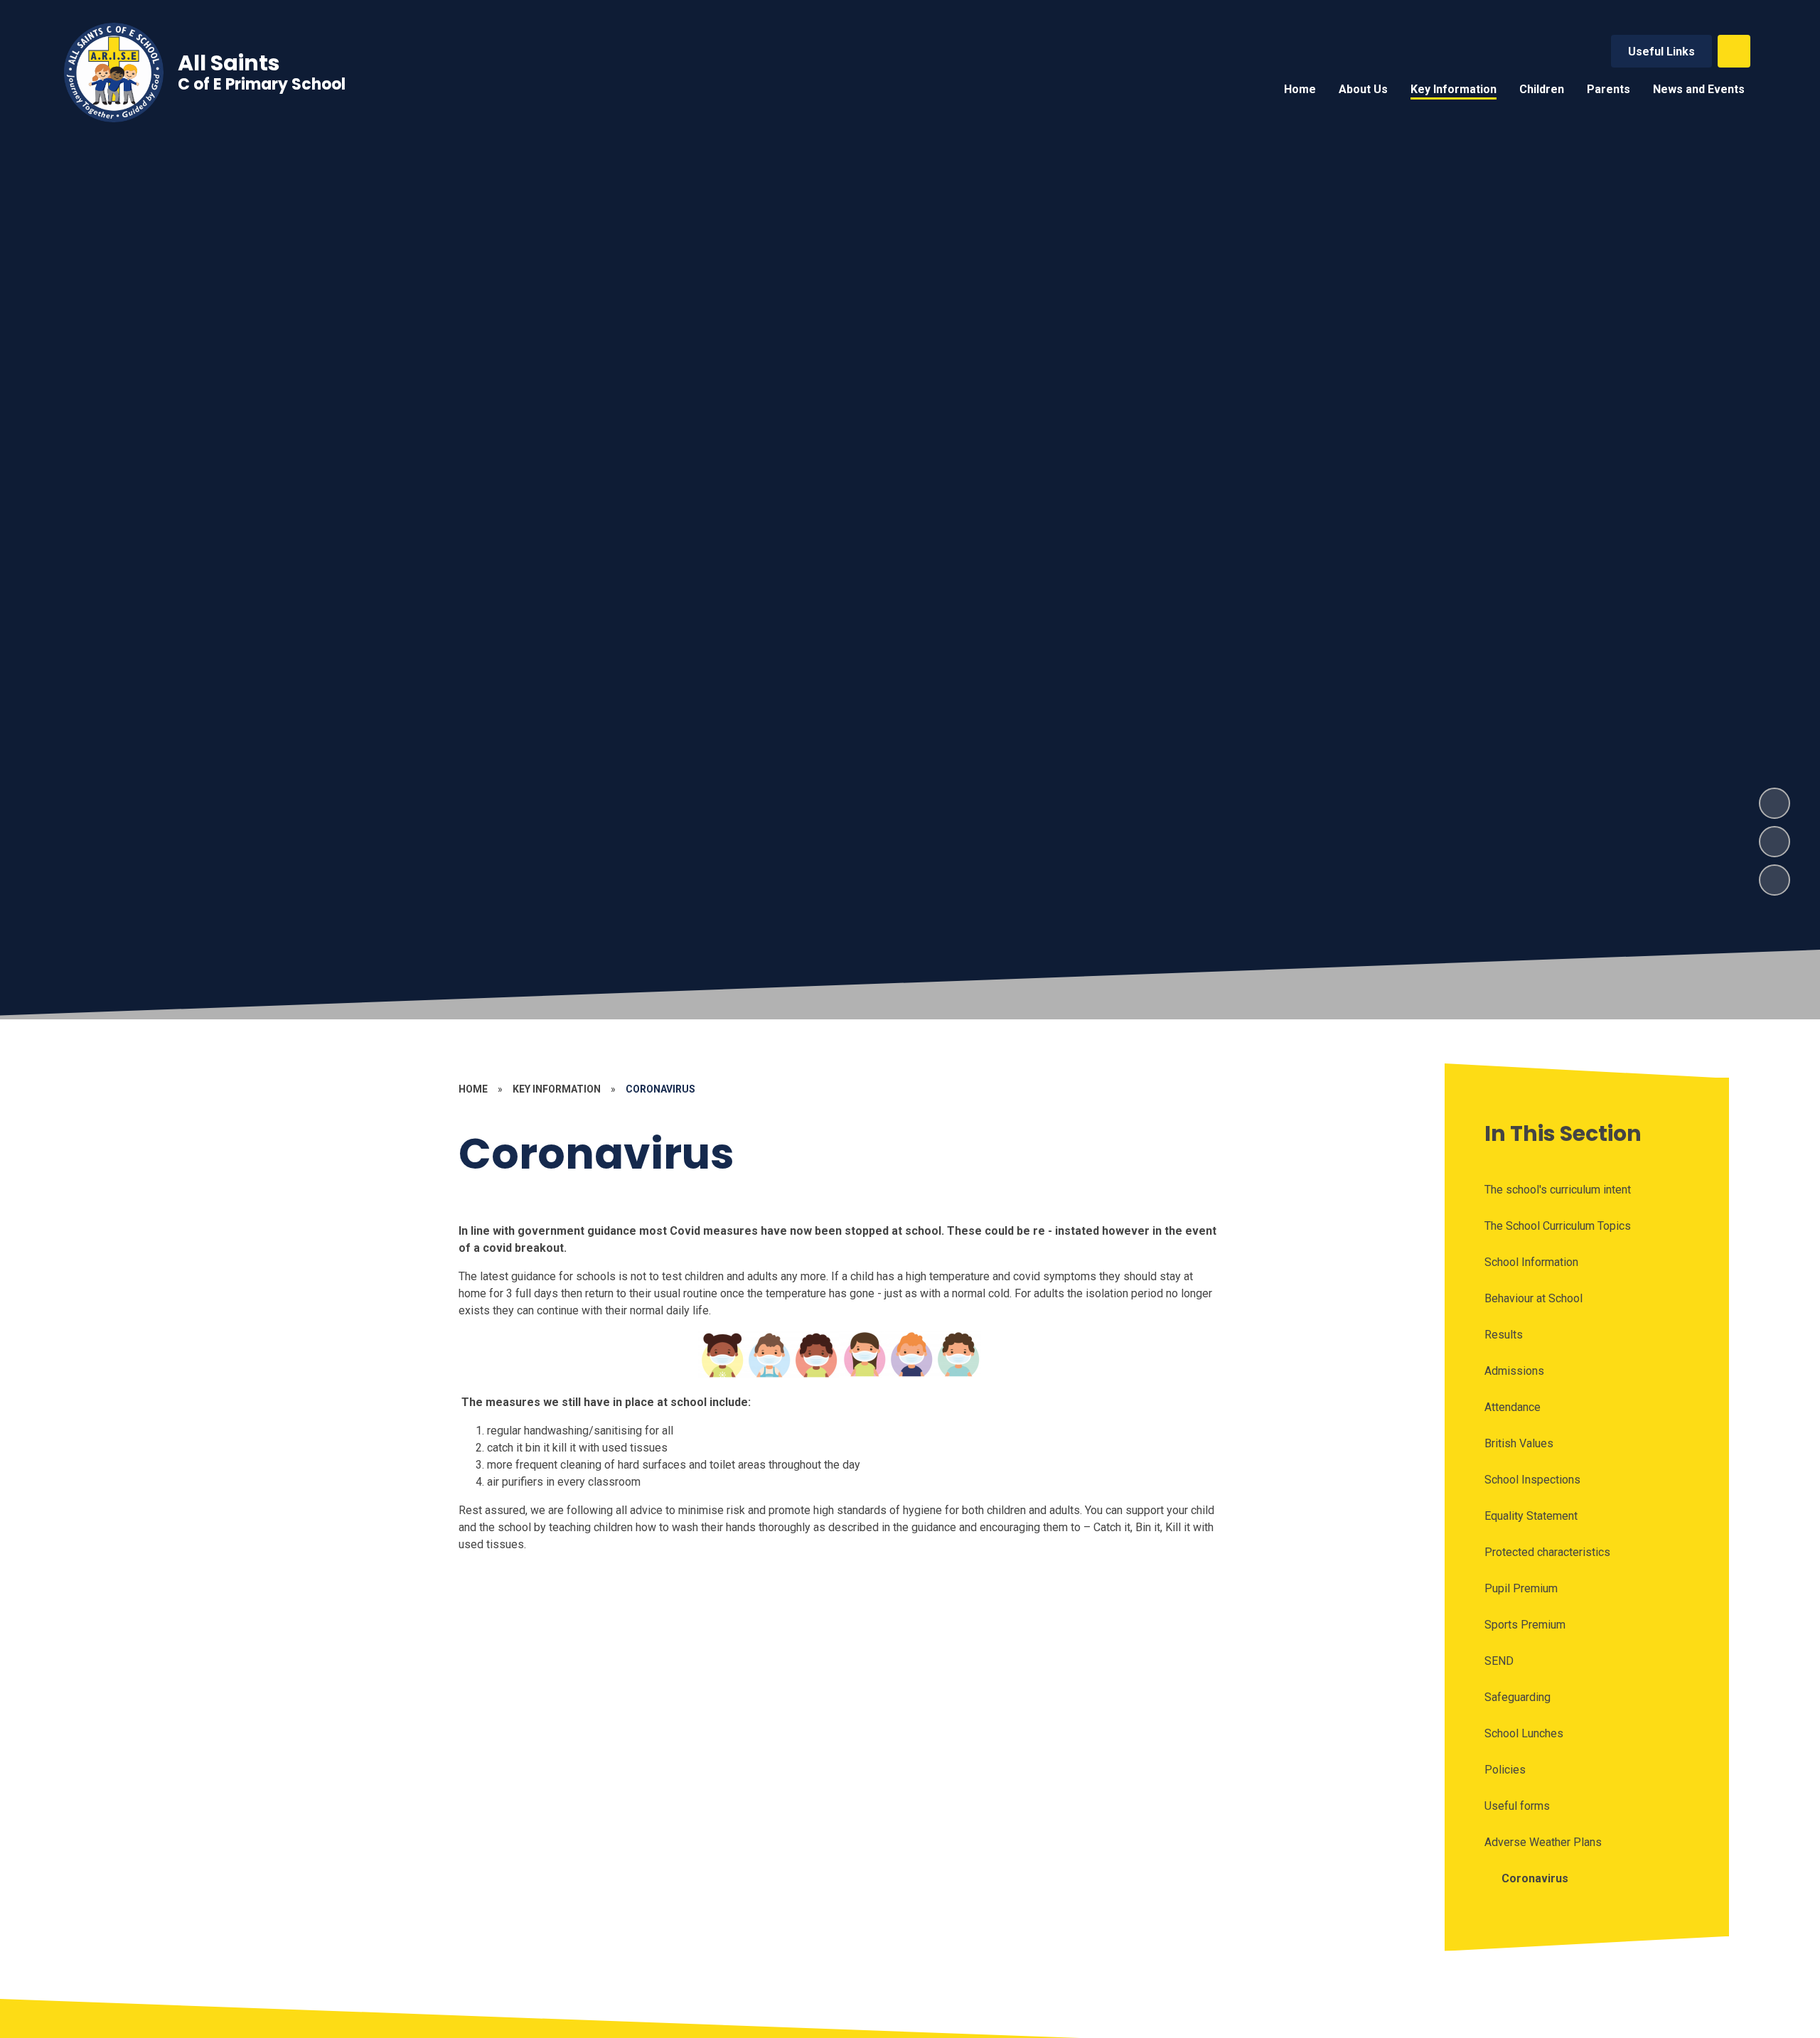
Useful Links (1661, 52)
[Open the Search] (1734, 51)
